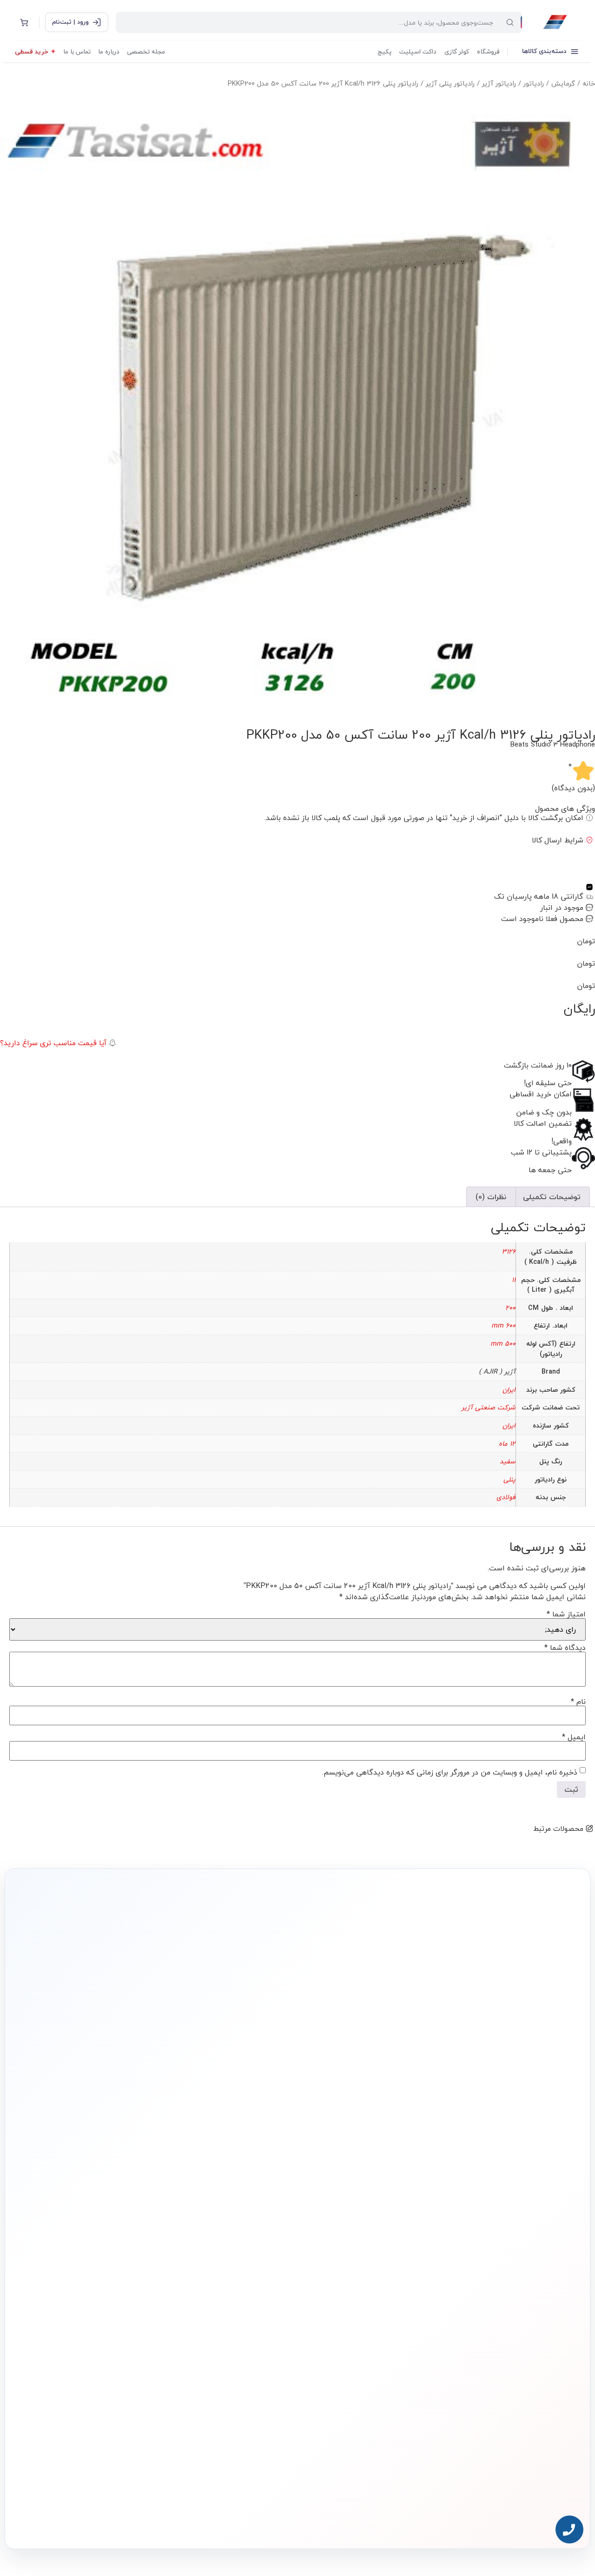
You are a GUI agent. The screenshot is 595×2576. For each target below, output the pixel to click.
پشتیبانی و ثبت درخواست (238, 2312)
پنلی (509, 1479)
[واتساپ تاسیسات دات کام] (146, 2520)
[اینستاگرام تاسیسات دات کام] (166, 2520)
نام (578, 1702)
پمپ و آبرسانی (366, 2270)
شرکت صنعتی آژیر (489, 1407)
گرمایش (563, 83)
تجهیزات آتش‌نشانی (361, 2340)
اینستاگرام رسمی (130, 2325)
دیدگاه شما (565, 1648)
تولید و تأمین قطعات (126, 2297)
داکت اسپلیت (418, 51)
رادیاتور (534, 83)
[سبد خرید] (24, 22)
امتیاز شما (566, 1614)
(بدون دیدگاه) (573, 788)
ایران (509, 1390)
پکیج (384, 51)
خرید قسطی (32, 51)
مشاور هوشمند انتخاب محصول (213, 2240)
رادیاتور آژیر (499, 83)
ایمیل (574, 1737)
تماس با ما (77, 51)
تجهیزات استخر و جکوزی (356, 2284)
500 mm (503, 1344)
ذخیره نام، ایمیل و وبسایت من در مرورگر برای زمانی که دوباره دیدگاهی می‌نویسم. (450, 1772)
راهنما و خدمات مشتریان (238, 2223)
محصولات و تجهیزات (360, 2223)
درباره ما (109, 51)
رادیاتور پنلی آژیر (450, 83)
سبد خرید (254, 2284)
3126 (509, 1251)
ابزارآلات (373, 2312)
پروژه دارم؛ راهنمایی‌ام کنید (397, 2117)
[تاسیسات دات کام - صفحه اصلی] (555, 22)
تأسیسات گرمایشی (361, 2255)
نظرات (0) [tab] (491, 1197)
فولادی (506, 1497)
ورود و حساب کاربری (245, 2270)
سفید (508, 1461)
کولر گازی (457, 51)
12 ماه (507, 1444)
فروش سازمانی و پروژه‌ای (122, 2268)
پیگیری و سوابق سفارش (240, 2298)
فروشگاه (488, 51)
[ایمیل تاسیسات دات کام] (126, 2520)
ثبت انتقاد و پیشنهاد (126, 2311)
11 (514, 1280)
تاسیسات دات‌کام (130, 2223)
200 (510, 1308)
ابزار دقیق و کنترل (363, 2326)
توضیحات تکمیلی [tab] (552, 1197)
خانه (589, 83)
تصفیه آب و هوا (364, 2298)
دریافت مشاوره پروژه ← (149, 2464)
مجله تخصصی (146, 51)
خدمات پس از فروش (243, 2326)
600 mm (503, 1325)
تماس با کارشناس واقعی (490, 2117)
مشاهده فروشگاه (246, 2255)
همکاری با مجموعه (129, 2282)
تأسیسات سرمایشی (330, 2240)
